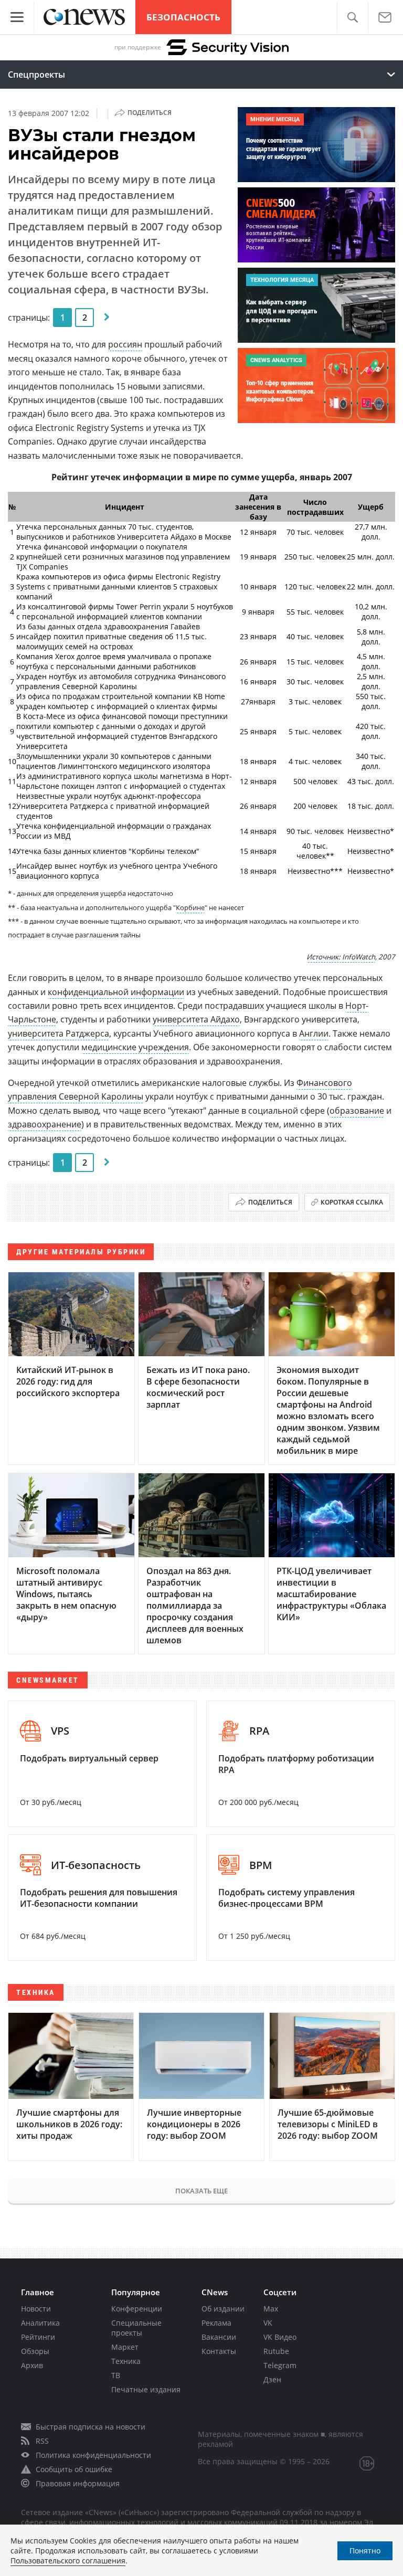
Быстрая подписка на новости (91, 2427)
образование (357, 1111)
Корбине (190, 907)
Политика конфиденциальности (93, 2455)
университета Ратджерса (59, 1033)
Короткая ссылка (352, 1202)
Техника (126, 2361)
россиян (125, 344)
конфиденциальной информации (116, 992)
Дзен (272, 2379)
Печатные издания (146, 2389)
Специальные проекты (136, 2328)
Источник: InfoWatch (341, 957)
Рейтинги (38, 2337)
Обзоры (35, 2351)
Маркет (125, 2347)
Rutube (276, 2351)
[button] (352, 18)
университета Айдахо (196, 1019)
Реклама (216, 2323)
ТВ (116, 2375)
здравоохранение (45, 1124)
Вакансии (219, 2337)
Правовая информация (78, 2483)
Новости (36, 2309)
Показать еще (201, 2191)
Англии (314, 1033)
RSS (42, 2441)
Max (271, 2309)
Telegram (280, 2365)
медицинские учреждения (135, 1047)
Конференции (137, 2309)
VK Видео (280, 2337)
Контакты (219, 2351)
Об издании (223, 2309)
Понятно (365, 2551)
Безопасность (183, 17)
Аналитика (40, 2323)
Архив (32, 2365)
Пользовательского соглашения (68, 2561)
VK (268, 2323)
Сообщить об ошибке (74, 2469)
